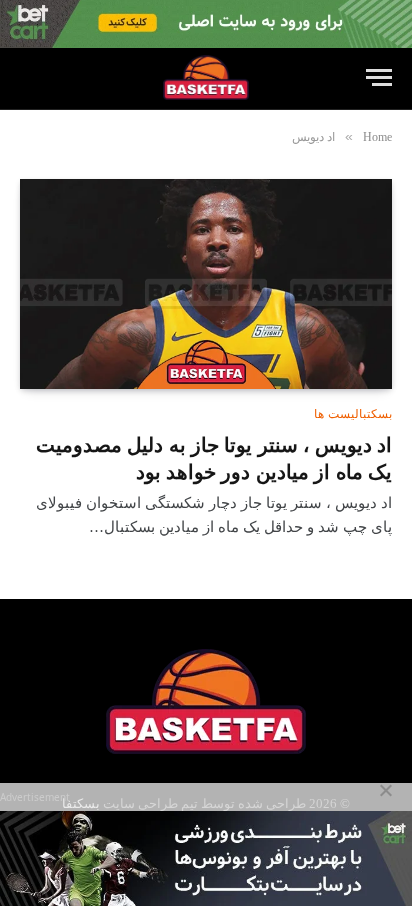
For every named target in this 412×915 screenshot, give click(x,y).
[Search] (29, 77)
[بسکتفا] (206, 77)
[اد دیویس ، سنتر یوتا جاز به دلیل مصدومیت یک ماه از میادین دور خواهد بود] (206, 283)
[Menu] (379, 77)
